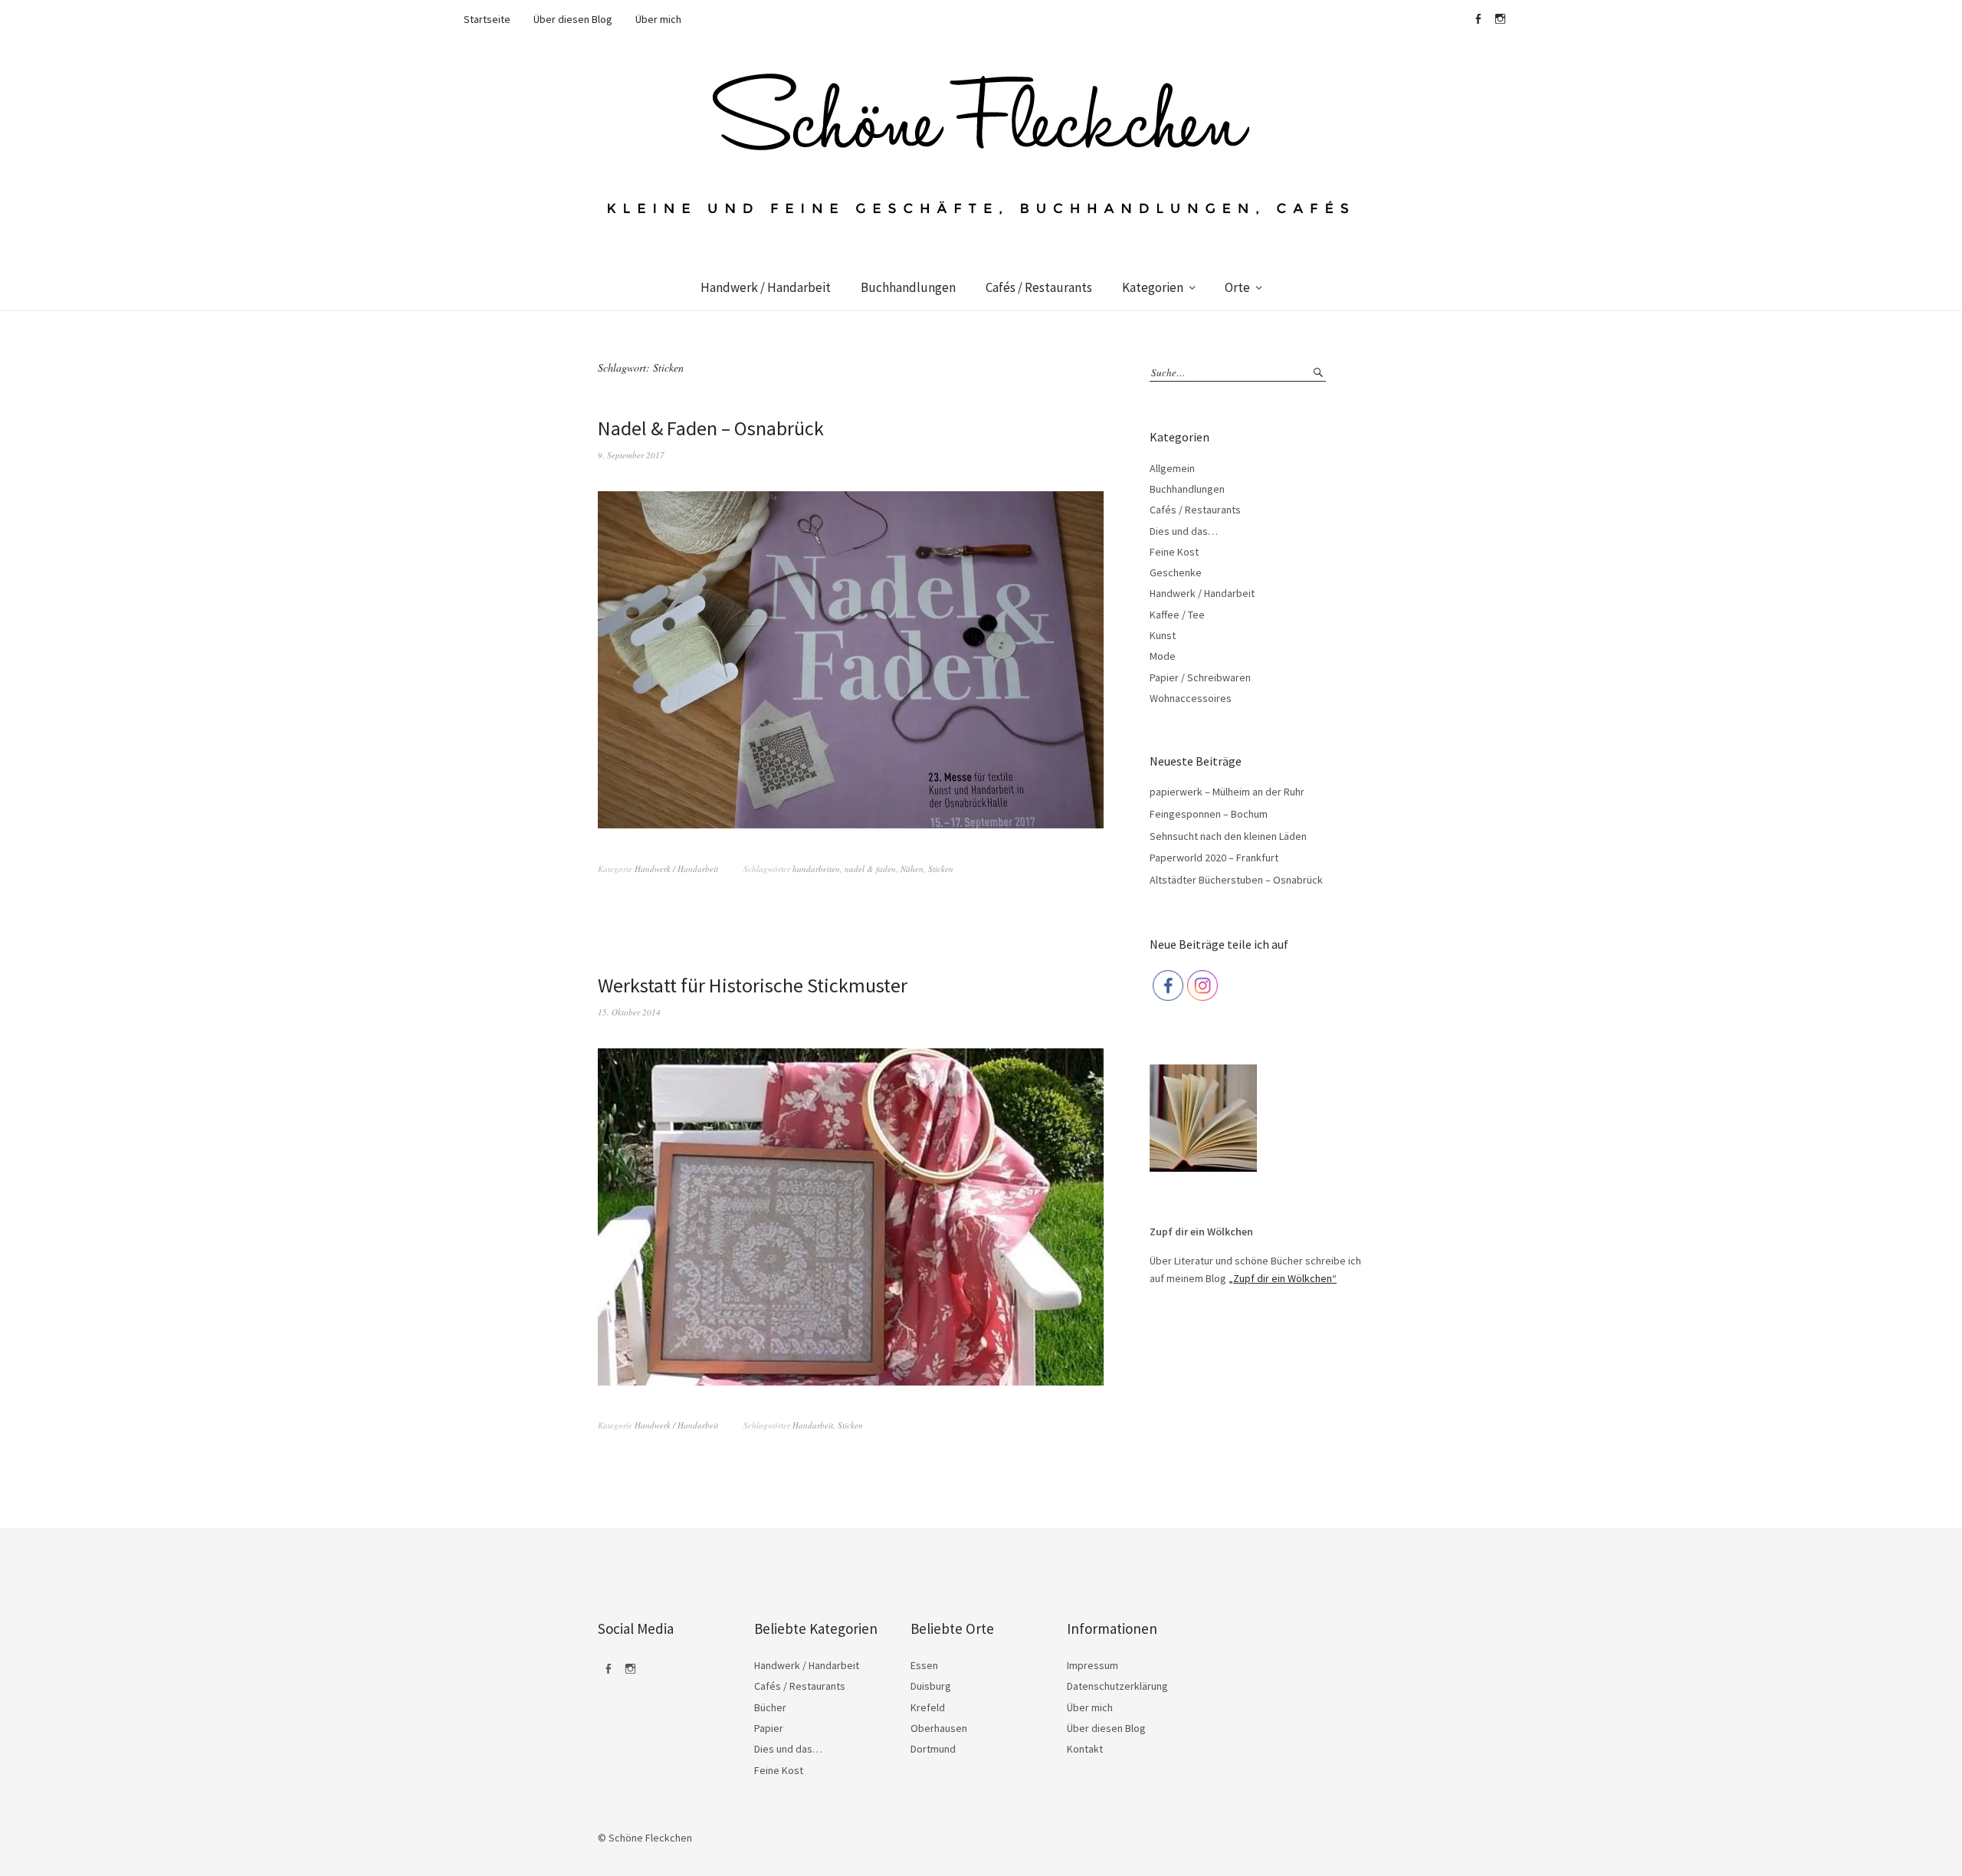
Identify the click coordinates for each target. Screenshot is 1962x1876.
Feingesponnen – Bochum (1209, 814)
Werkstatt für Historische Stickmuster (753, 985)
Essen (924, 1665)
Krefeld (928, 1707)
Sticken (941, 869)
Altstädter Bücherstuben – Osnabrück (1236, 880)
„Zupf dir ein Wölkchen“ (1283, 1278)
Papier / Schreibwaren (1200, 677)
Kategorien (1153, 287)
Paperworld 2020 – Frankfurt (1214, 858)
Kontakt (1085, 1749)
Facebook (1478, 19)
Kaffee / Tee (1177, 615)
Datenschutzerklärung (1117, 1686)
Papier (769, 1728)
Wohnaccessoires (1191, 698)
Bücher (770, 1707)
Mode (1163, 656)
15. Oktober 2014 (629, 1012)
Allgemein (1172, 468)
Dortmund (933, 1749)
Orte (1237, 287)
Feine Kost (1174, 552)
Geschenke (1176, 572)
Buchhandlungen (908, 287)
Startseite (487, 19)
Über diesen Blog (573, 19)
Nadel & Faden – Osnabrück (711, 428)
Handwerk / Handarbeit (766, 287)
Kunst (1163, 635)
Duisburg (931, 1686)
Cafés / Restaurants (1039, 287)
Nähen (912, 869)
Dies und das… (1184, 531)
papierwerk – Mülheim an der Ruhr (1227, 792)
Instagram (1500, 19)
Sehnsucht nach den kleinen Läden (1228, 836)
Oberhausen (939, 1728)
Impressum (1093, 1665)
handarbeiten (816, 869)
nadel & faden (870, 869)
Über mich (658, 19)
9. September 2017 (631, 455)
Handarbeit (813, 1425)
